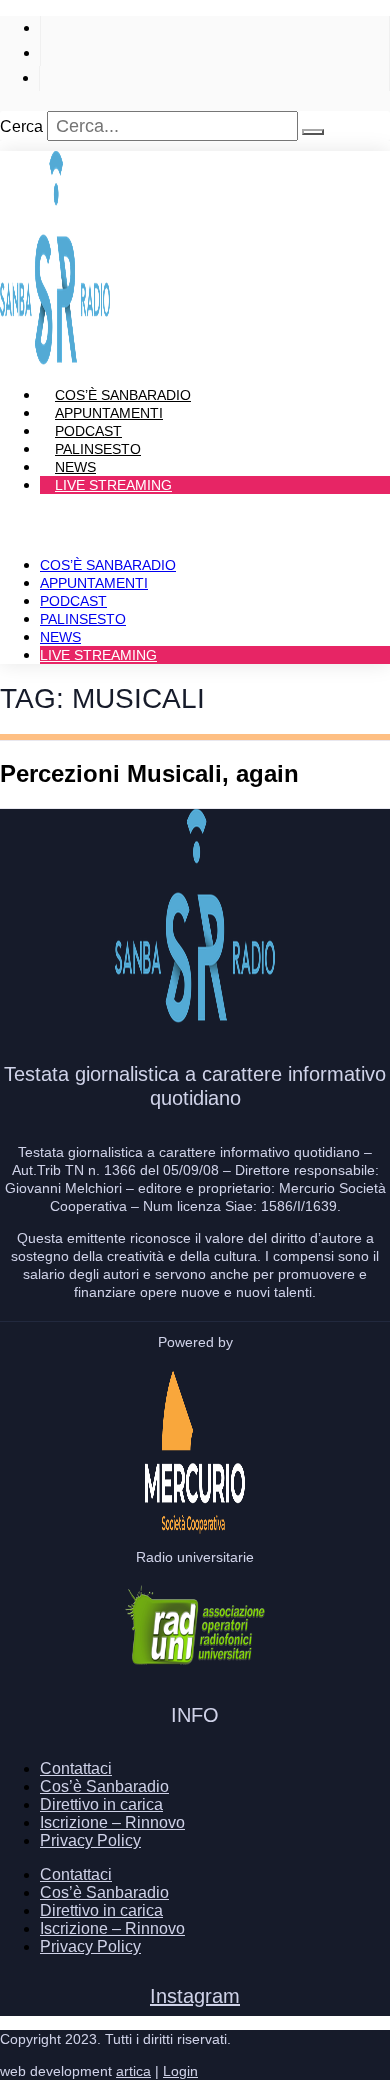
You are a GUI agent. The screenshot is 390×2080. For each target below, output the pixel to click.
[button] (195, 519)
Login (180, 2071)
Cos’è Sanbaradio (108, 565)
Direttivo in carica (101, 1804)
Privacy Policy (90, 1840)
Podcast (73, 601)
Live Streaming (113, 485)
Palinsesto (83, 619)
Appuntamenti (94, 583)
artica (133, 2071)
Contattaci (76, 1768)
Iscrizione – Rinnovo (112, 1822)
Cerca (21, 126)
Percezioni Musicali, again (149, 773)
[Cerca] (313, 132)
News (60, 637)
